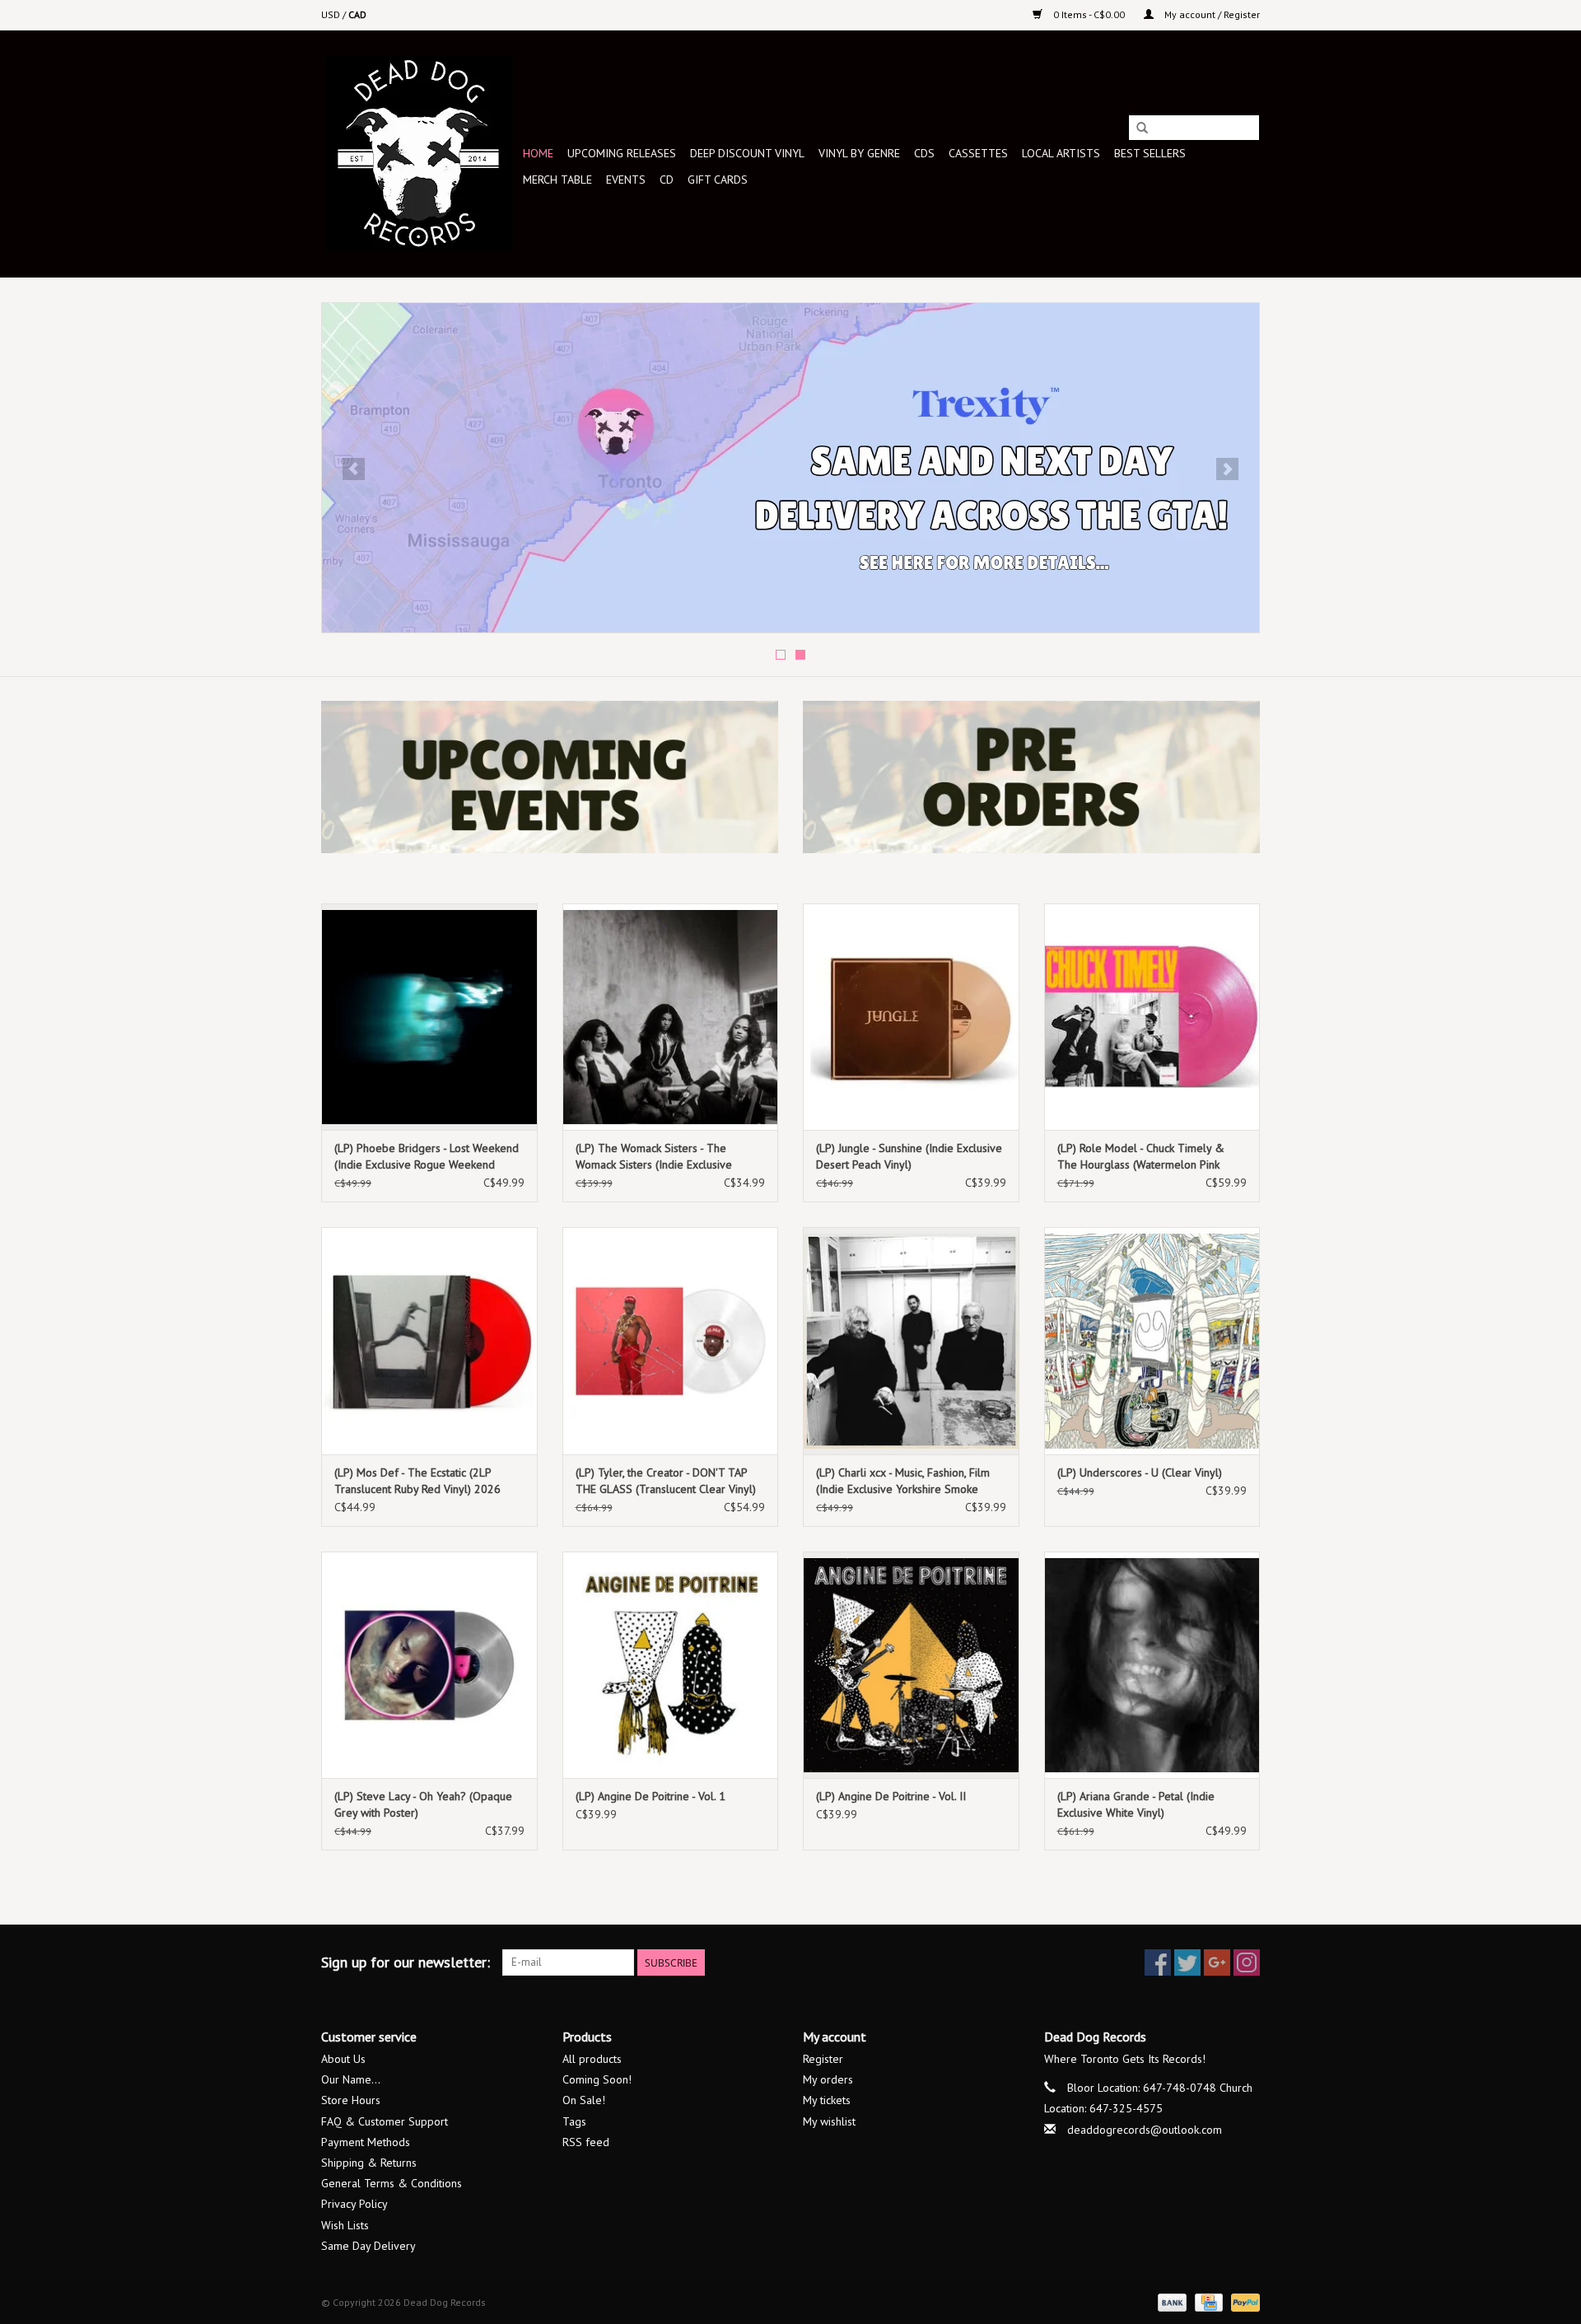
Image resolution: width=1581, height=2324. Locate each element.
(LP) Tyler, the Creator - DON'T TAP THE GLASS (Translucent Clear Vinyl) (666, 1481)
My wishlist (829, 2121)
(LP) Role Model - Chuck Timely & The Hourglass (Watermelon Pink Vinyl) (1141, 1157)
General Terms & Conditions (392, 2183)
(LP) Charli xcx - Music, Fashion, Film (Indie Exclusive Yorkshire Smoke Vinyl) (903, 1481)
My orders (828, 2079)
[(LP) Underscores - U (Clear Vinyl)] (1152, 1340)
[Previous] (354, 469)
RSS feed (586, 2142)
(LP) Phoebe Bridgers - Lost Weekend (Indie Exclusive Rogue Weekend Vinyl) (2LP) (427, 1157)
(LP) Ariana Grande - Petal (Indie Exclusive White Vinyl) (1136, 1804)
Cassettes (978, 153)
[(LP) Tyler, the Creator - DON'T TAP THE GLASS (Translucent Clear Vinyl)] (671, 1340)
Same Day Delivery (368, 2246)
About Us (343, 2059)
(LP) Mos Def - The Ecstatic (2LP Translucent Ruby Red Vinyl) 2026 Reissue (417, 1481)
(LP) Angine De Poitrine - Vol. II (891, 1796)
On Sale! (584, 2100)
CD (667, 180)
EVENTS (626, 180)
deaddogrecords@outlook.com (1145, 2130)
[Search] (1142, 128)
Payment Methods (366, 2142)
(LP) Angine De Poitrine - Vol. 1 (651, 1796)
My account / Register (1211, 14)
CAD (357, 14)
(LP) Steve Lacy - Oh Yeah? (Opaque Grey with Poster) (423, 1804)
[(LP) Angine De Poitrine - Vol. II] (911, 1665)
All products (592, 2059)
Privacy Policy (354, 2204)
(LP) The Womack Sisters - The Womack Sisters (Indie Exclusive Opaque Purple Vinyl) (654, 1157)
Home (538, 153)
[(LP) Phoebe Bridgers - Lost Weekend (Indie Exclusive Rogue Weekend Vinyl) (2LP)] (429, 1017)
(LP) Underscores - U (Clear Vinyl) (1140, 1472)
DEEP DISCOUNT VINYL (747, 153)
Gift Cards (718, 180)
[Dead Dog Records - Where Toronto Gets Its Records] (420, 154)
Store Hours (351, 2100)
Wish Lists (345, 2225)
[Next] (1227, 469)
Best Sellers (1150, 153)
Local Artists (1061, 153)
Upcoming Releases (622, 153)
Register (823, 2059)
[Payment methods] (1171, 2301)
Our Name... (351, 2079)
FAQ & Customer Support (385, 2121)
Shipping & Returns (369, 2163)
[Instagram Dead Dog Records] (1247, 1962)
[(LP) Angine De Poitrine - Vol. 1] (671, 1665)
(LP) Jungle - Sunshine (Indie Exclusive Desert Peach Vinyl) (909, 1156)
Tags (574, 2121)
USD (332, 14)
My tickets (827, 2100)
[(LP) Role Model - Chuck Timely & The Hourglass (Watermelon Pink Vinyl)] (1152, 1017)
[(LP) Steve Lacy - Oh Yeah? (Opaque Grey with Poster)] (429, 1665)
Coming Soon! (597, 2079)
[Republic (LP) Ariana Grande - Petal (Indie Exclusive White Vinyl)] (1152, 1665)
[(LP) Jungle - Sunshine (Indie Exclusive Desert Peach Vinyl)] (911, 1017)
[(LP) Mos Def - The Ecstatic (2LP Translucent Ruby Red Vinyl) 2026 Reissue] (429, 1340)
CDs (924, 153)
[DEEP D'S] (790, 468)
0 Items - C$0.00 (1089, 14)
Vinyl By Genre (859, 153)
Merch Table (557, 180)
